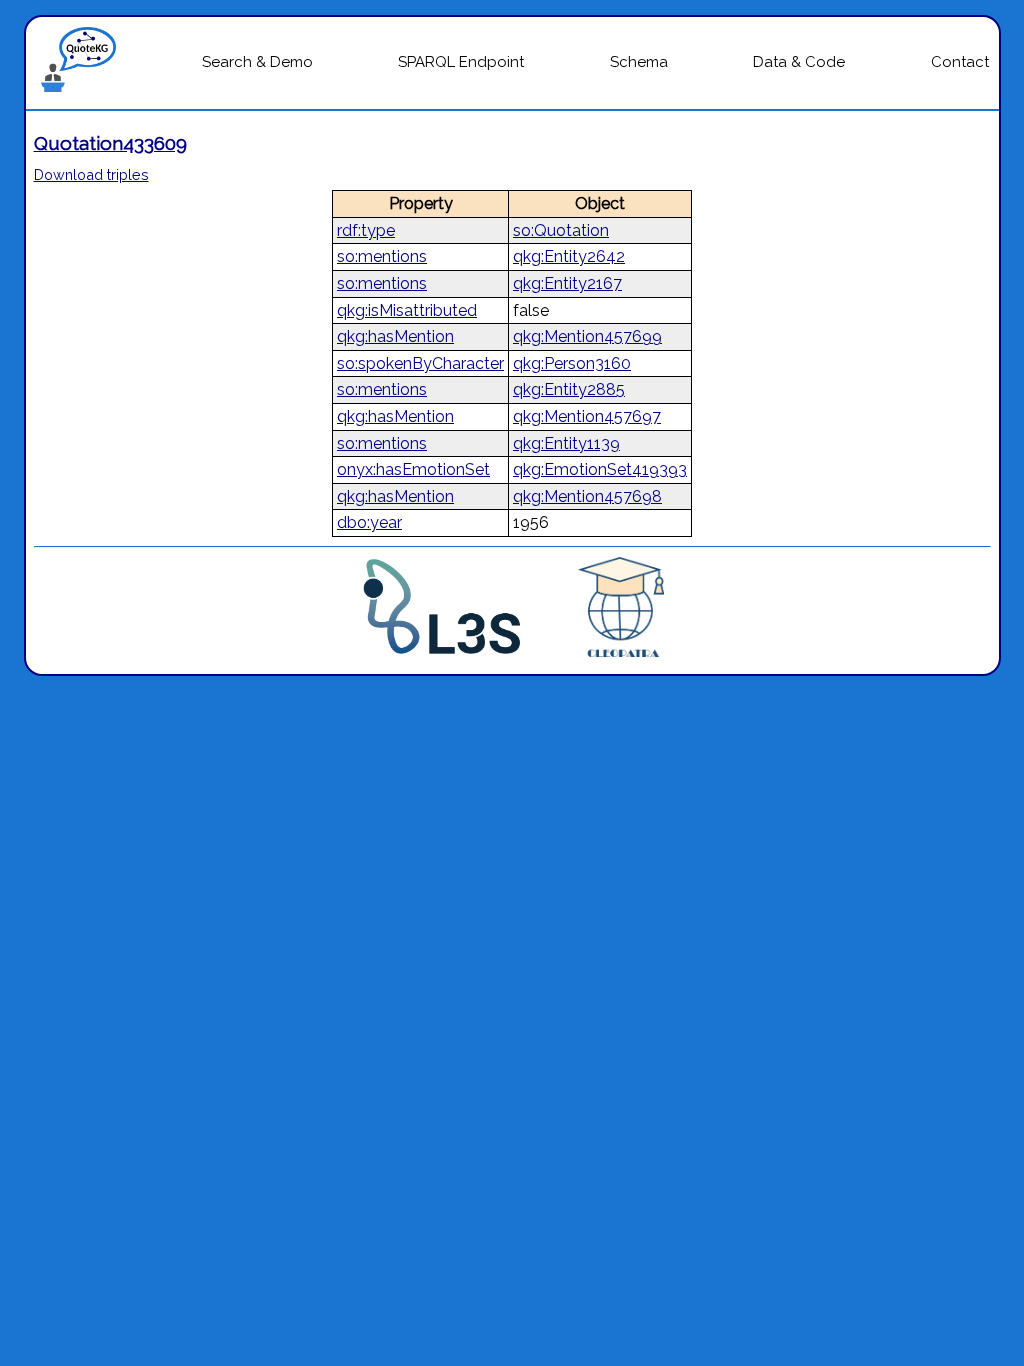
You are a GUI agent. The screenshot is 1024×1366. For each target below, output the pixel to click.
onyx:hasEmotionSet (413, 469)
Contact (960, 62)
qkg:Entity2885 (569, 389)
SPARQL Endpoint (461, 62)
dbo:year (369, 522)
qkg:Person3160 (572, 363)
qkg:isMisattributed (407, 310)
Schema (639, 62)
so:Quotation (561, 230)
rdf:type (366, 230)
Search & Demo (257, 62)
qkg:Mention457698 (587, 496)
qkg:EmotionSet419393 (600, 469)
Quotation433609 (110, 143)
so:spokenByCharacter (420, 363)
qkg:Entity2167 (567, 283)
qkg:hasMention (395, 336)
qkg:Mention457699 (587, 336)
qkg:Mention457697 (587, 416)
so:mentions (382, 256)
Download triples (91, 174)
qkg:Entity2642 (569, 256)
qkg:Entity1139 (566, 443)
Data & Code (799, 62)
